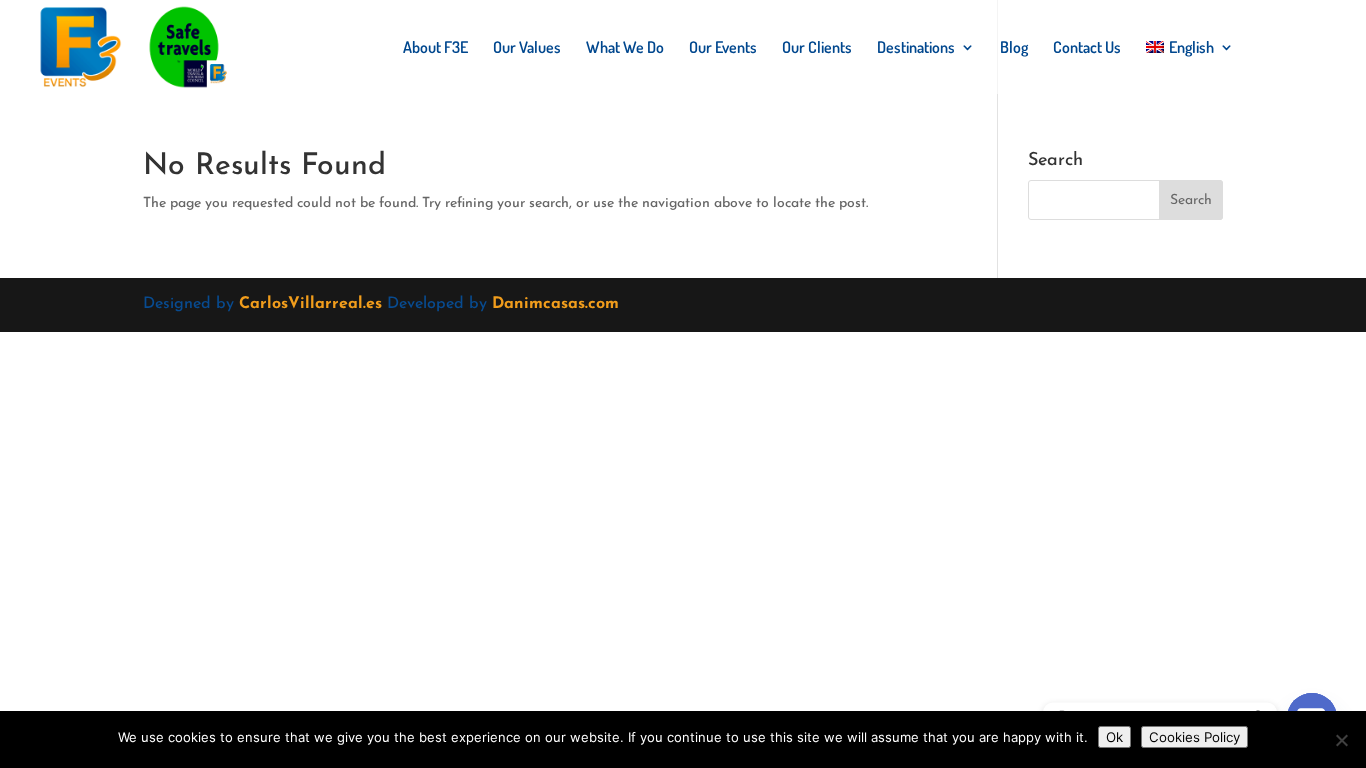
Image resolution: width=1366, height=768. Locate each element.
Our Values (527, 48)
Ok (1114, 737)
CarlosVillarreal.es (310, 304)
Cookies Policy (1194, 737)
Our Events (723, 48)
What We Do (625, 48)
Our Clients (817, 48)
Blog (1014, 48)
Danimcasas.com (555, 304)
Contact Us (1087, 48)
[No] (1341, 740)
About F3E (435, 48)
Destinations (916, 48)
